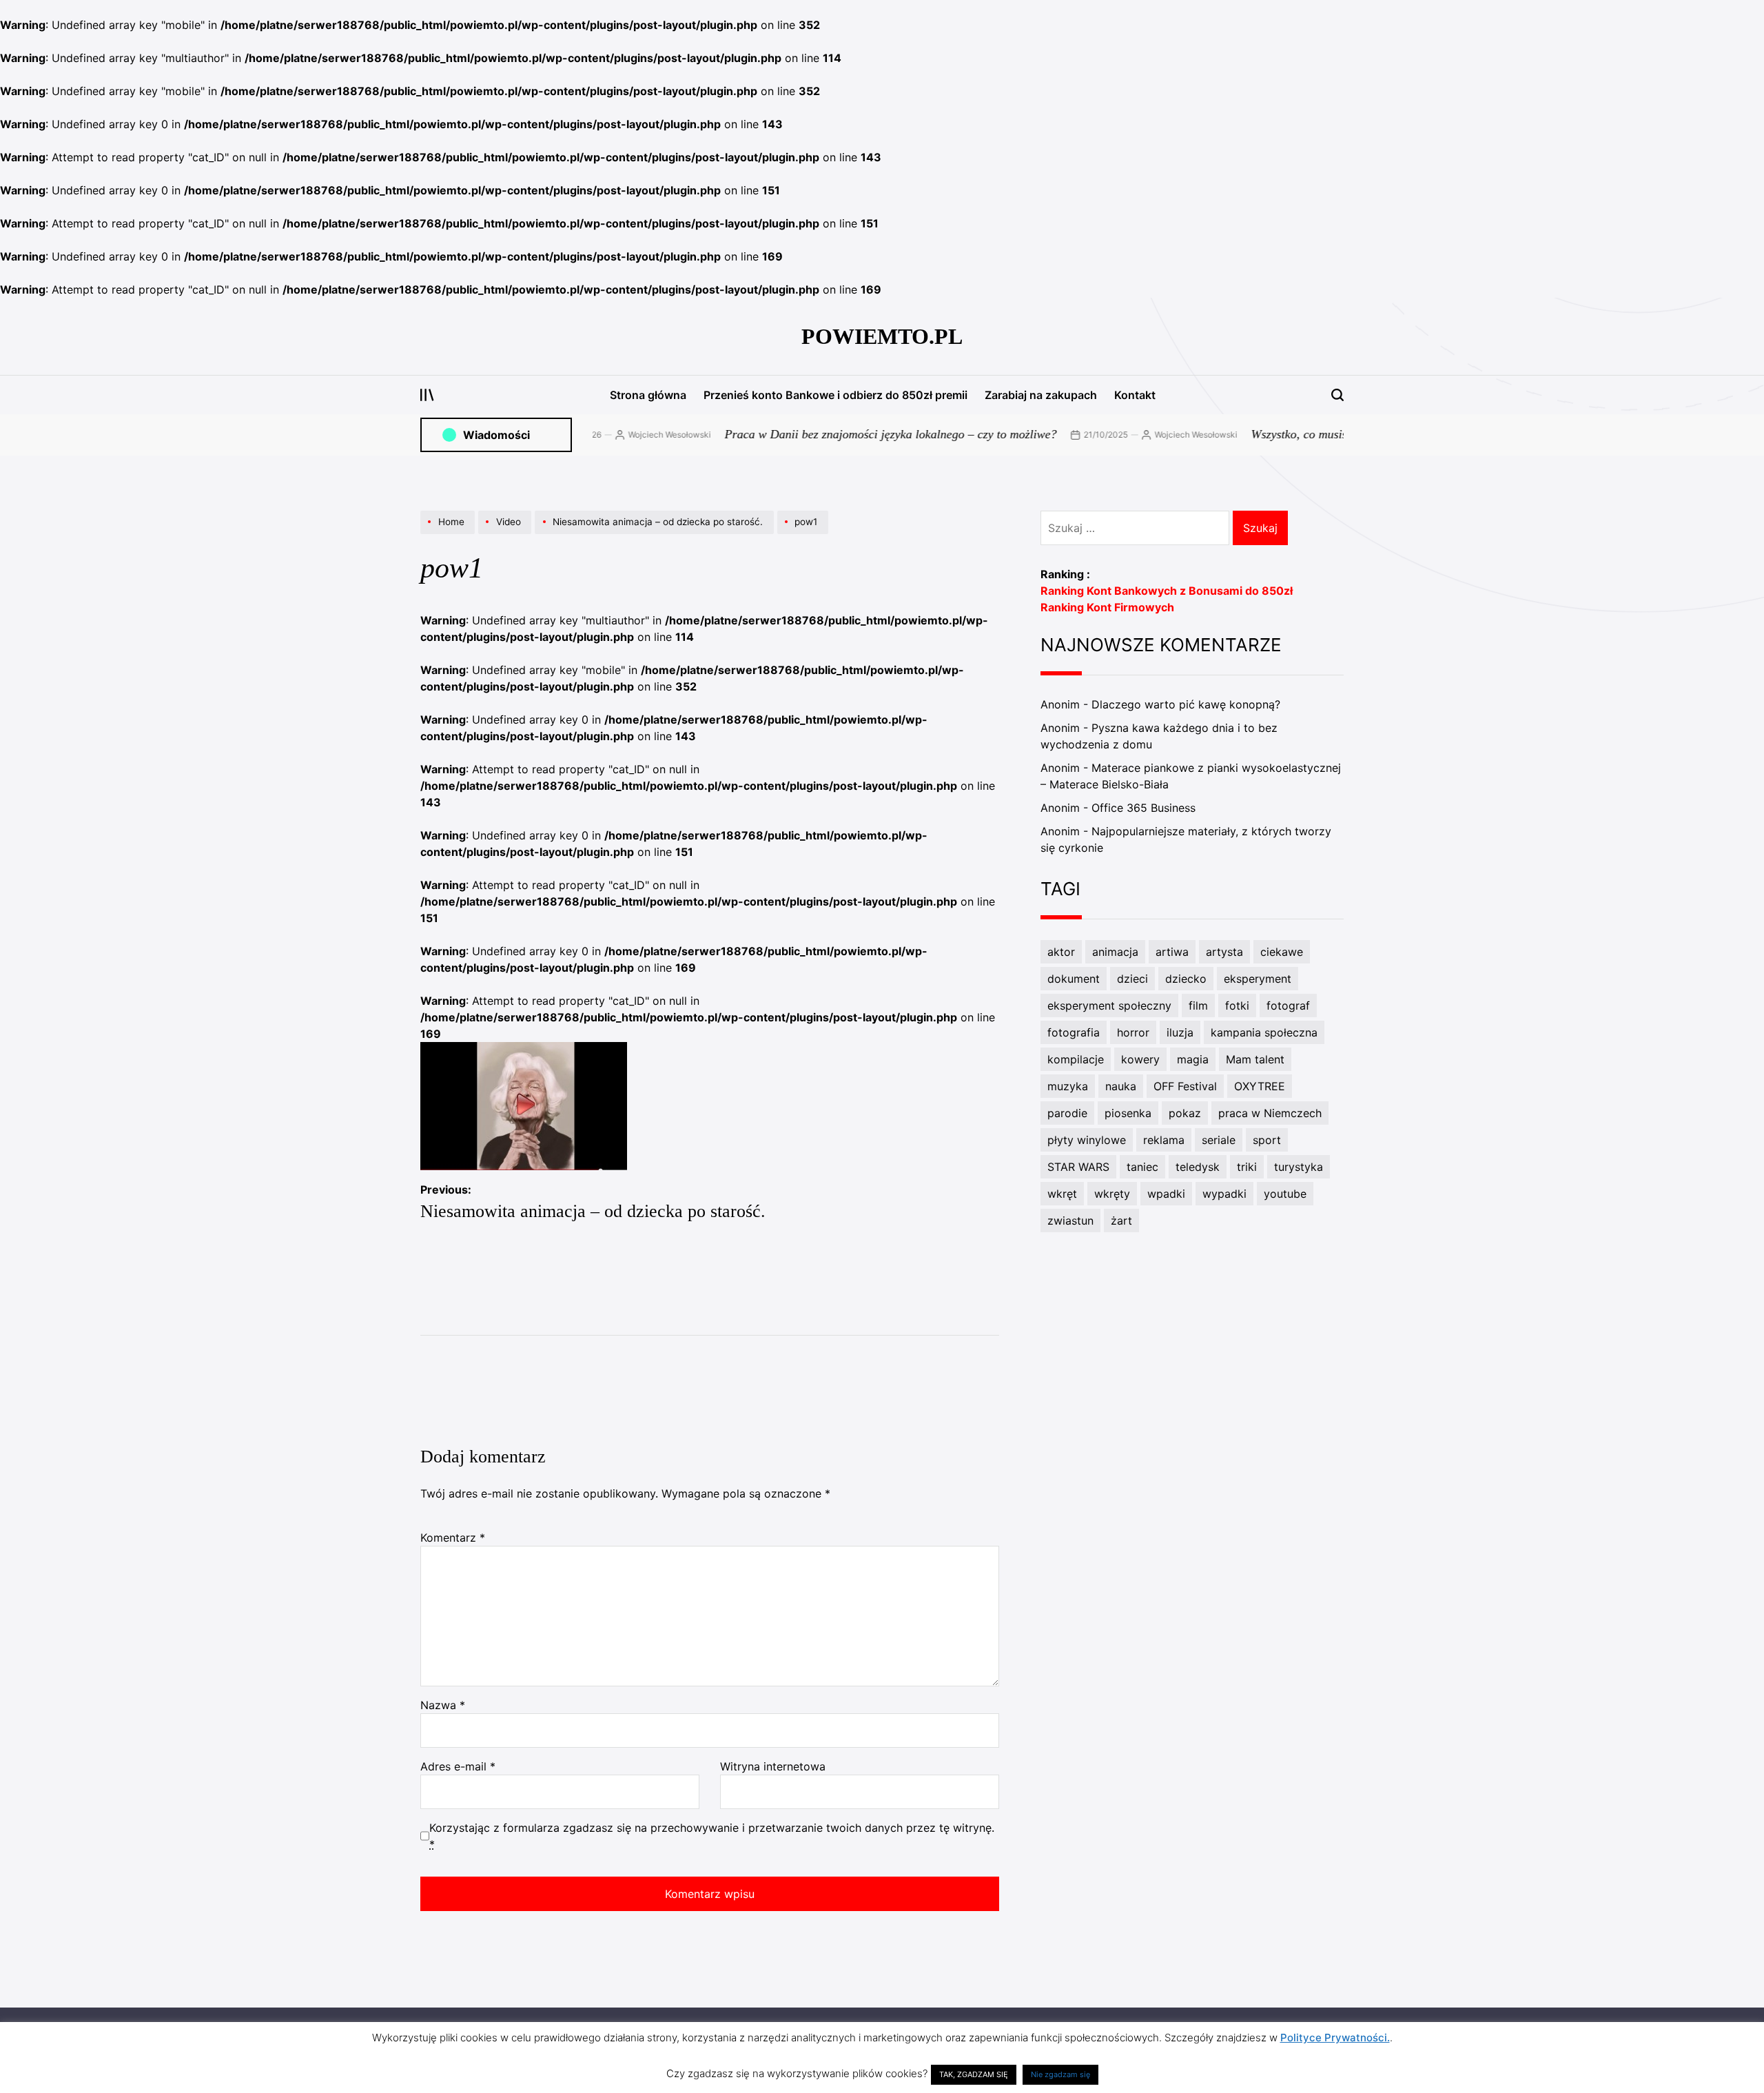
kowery (1140, 1059)
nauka (1121, 1086)
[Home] (449, 533)
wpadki (1166, 1194)
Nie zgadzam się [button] (1060, 2074)
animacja (1115, 952)
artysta (1224, 952)
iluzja (1180, 1032)
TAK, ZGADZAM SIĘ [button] (974, 2074)
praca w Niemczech (1270, 1113)
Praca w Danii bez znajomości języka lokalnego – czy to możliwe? (835, 434)
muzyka (1068, 1086)
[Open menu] (427, 395)
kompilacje (1076, 1059)
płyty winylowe (1087, 1140)
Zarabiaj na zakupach (1041, 395)
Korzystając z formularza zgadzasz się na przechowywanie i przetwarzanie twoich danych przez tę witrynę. (712, 1836)
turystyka (1299, 1167)
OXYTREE (1260, 1086)
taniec (1142, 1167)
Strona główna (648, 395)
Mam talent (1255, 1059)
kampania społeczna (1264, 1032)
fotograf (1288, 1005)
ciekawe (1282, 952)
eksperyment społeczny (1109, 1005)
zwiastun (1070, 1221)
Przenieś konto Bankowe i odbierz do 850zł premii (835, 395)
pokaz (1185, 1113)
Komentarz (453, 1538)
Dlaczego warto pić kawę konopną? (1186, 704)
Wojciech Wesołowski (614, 435)
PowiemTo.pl (882, 336)
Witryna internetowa (773, 1766)
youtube (1285, 1194)
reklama (1164, 1140)
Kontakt (1135, 395)
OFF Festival (1185, 1086)
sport (1267, 1140)
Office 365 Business (1143, 808)
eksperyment (1258, 979)
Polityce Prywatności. (1335, 2038)
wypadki (1224, 1194)
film (1198, 1005)
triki (1247, 1167)
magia (1193, 1059)
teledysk (1198, 1167)
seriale (1219, 1140)
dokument (1074, 979)
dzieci (1132, 979)
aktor (1061, 952)
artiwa (1172, 952)
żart (1121, 1221)
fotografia (1074, 1032)
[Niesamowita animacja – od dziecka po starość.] (656, 533)
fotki (1237, 1005)
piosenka (1128, 1113)
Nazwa (443, 1705)
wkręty (1112, 1194)
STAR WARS (1078, 1167)
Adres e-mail (458, 1766)
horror (1133, 1032)
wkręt (1062, 1194)
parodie (1067, 1113)
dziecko (1186, 979)
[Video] (506, 533)
